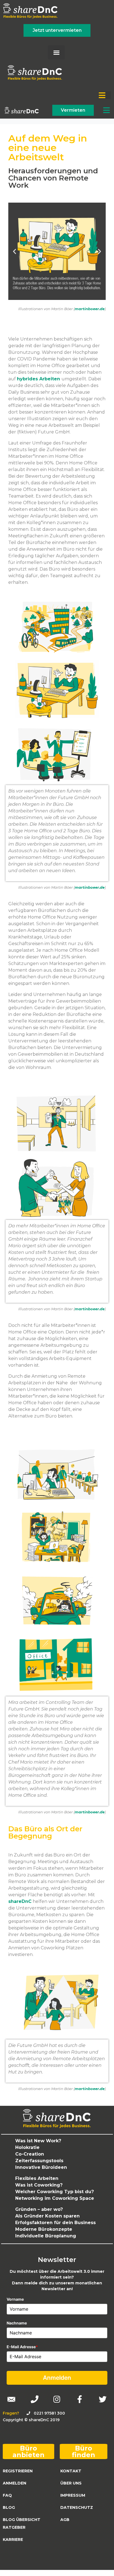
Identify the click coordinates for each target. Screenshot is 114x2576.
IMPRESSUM (73, 2495)
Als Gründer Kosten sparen (47, 2216)
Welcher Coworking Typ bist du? (55, 2192)
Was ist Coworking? (39, 2185)
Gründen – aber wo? (39, 2209)
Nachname (17, 2323)
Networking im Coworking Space (55, 2198)
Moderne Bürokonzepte (44, 2229)
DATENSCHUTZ (77, 2507)
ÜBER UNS (71, 2483)
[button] (56, 52)
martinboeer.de (90, 309)
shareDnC (20, 1901)
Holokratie (27, 2147)
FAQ (7, 2495)
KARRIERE (13, 2540)
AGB (65, 2520)
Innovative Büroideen (41, 2167)
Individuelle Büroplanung (46, 2236)
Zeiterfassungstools (39, 2161)
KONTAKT (71, 2471)
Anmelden (57, 2378)
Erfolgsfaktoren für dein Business (55, 2223)
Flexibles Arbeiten (37, 2178)
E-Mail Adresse (22, 2347)
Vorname (15, 2299)
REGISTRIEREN (18, 2471)
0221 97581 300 (49, 2413)
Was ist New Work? (38, 2141)
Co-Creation (30, 2154)
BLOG (9, 2507)
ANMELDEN (15, 2483)
